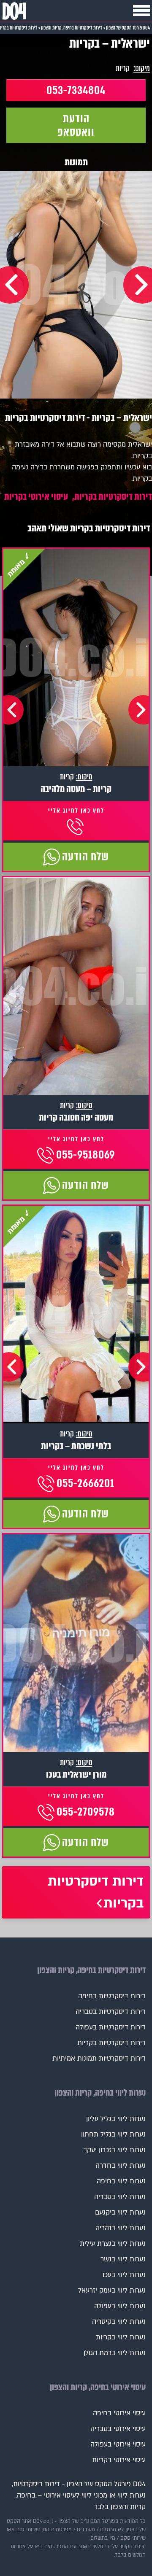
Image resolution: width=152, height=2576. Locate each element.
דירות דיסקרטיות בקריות (113, 497)
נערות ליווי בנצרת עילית (113, 2244)
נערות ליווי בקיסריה (119, 2322)
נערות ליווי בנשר (123, 2259)
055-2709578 (86, 1812)
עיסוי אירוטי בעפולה (118, 2444)
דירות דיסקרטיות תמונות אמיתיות (99, 2059)
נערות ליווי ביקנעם (120, 2212)
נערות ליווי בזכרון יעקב (114, 2150)
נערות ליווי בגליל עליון (116, 2119)
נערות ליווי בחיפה (121, 2181)
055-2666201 (85, 1483)
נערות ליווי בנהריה (121, 2228)
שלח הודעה (85, 857)
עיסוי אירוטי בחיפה (119, 2413)
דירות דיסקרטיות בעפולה (111, 2027)
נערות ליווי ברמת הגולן (115, 2353)
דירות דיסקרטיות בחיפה (112, 1996)
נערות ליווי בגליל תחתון (113, 2134)
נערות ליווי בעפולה (120, 2306)
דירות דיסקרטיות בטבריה (111, 2012)
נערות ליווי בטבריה (120, 2197)
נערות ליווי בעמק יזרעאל (112, 2290)
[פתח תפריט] (141, 11)
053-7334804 (76, 90)
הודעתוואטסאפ (76, 125)
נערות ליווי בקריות (121, 2337)
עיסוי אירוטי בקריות (36, 497)
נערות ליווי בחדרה (121, 2166)
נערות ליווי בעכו (124, 2275)
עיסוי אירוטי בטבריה (118, 2429)
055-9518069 (85, 1155)
